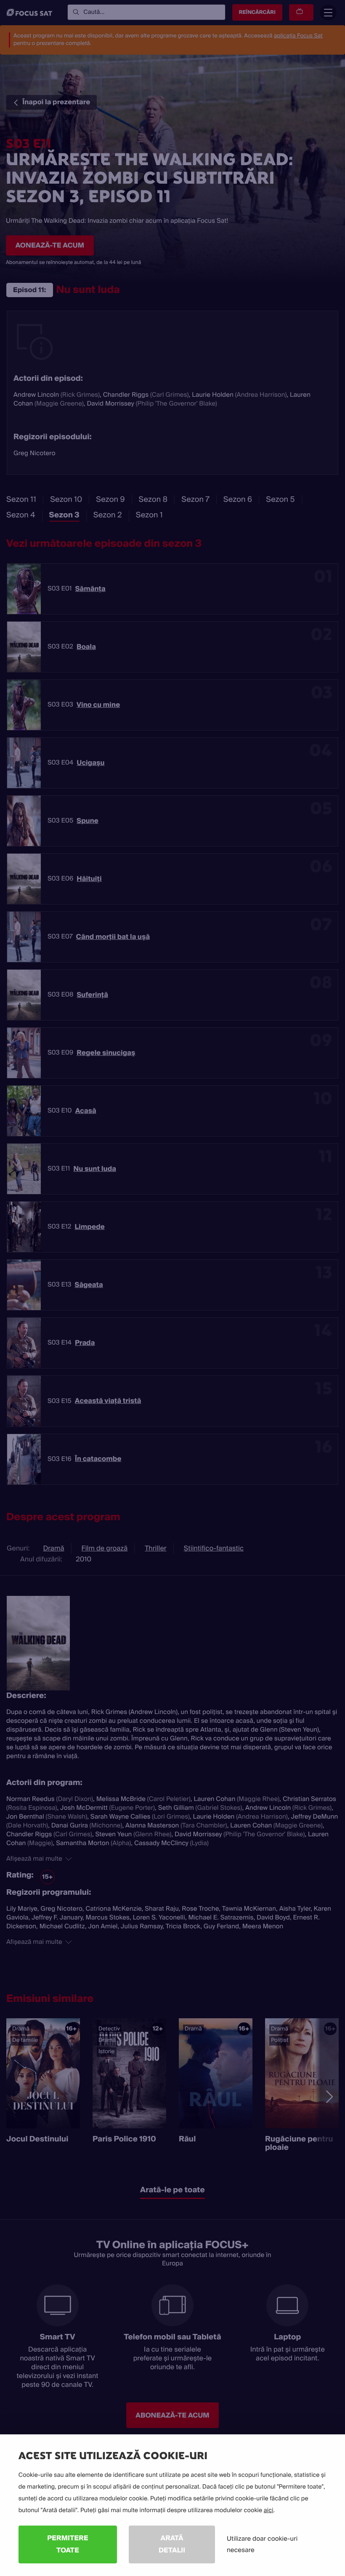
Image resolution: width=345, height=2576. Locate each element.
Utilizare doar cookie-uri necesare (262, 2544)
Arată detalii (172, 2544)
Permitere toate (68, 2544)
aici (269, 2510)
